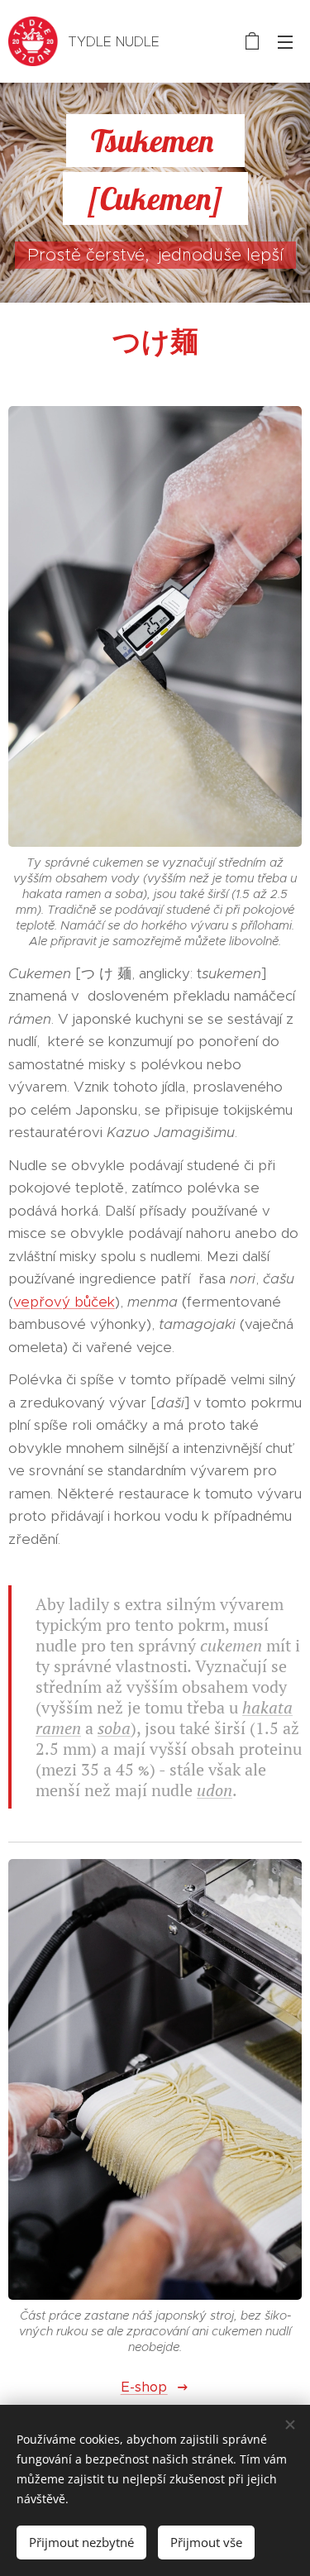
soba (114, 1728)
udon (215, 1790)
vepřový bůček (64, 1302)
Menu (285, 41)
